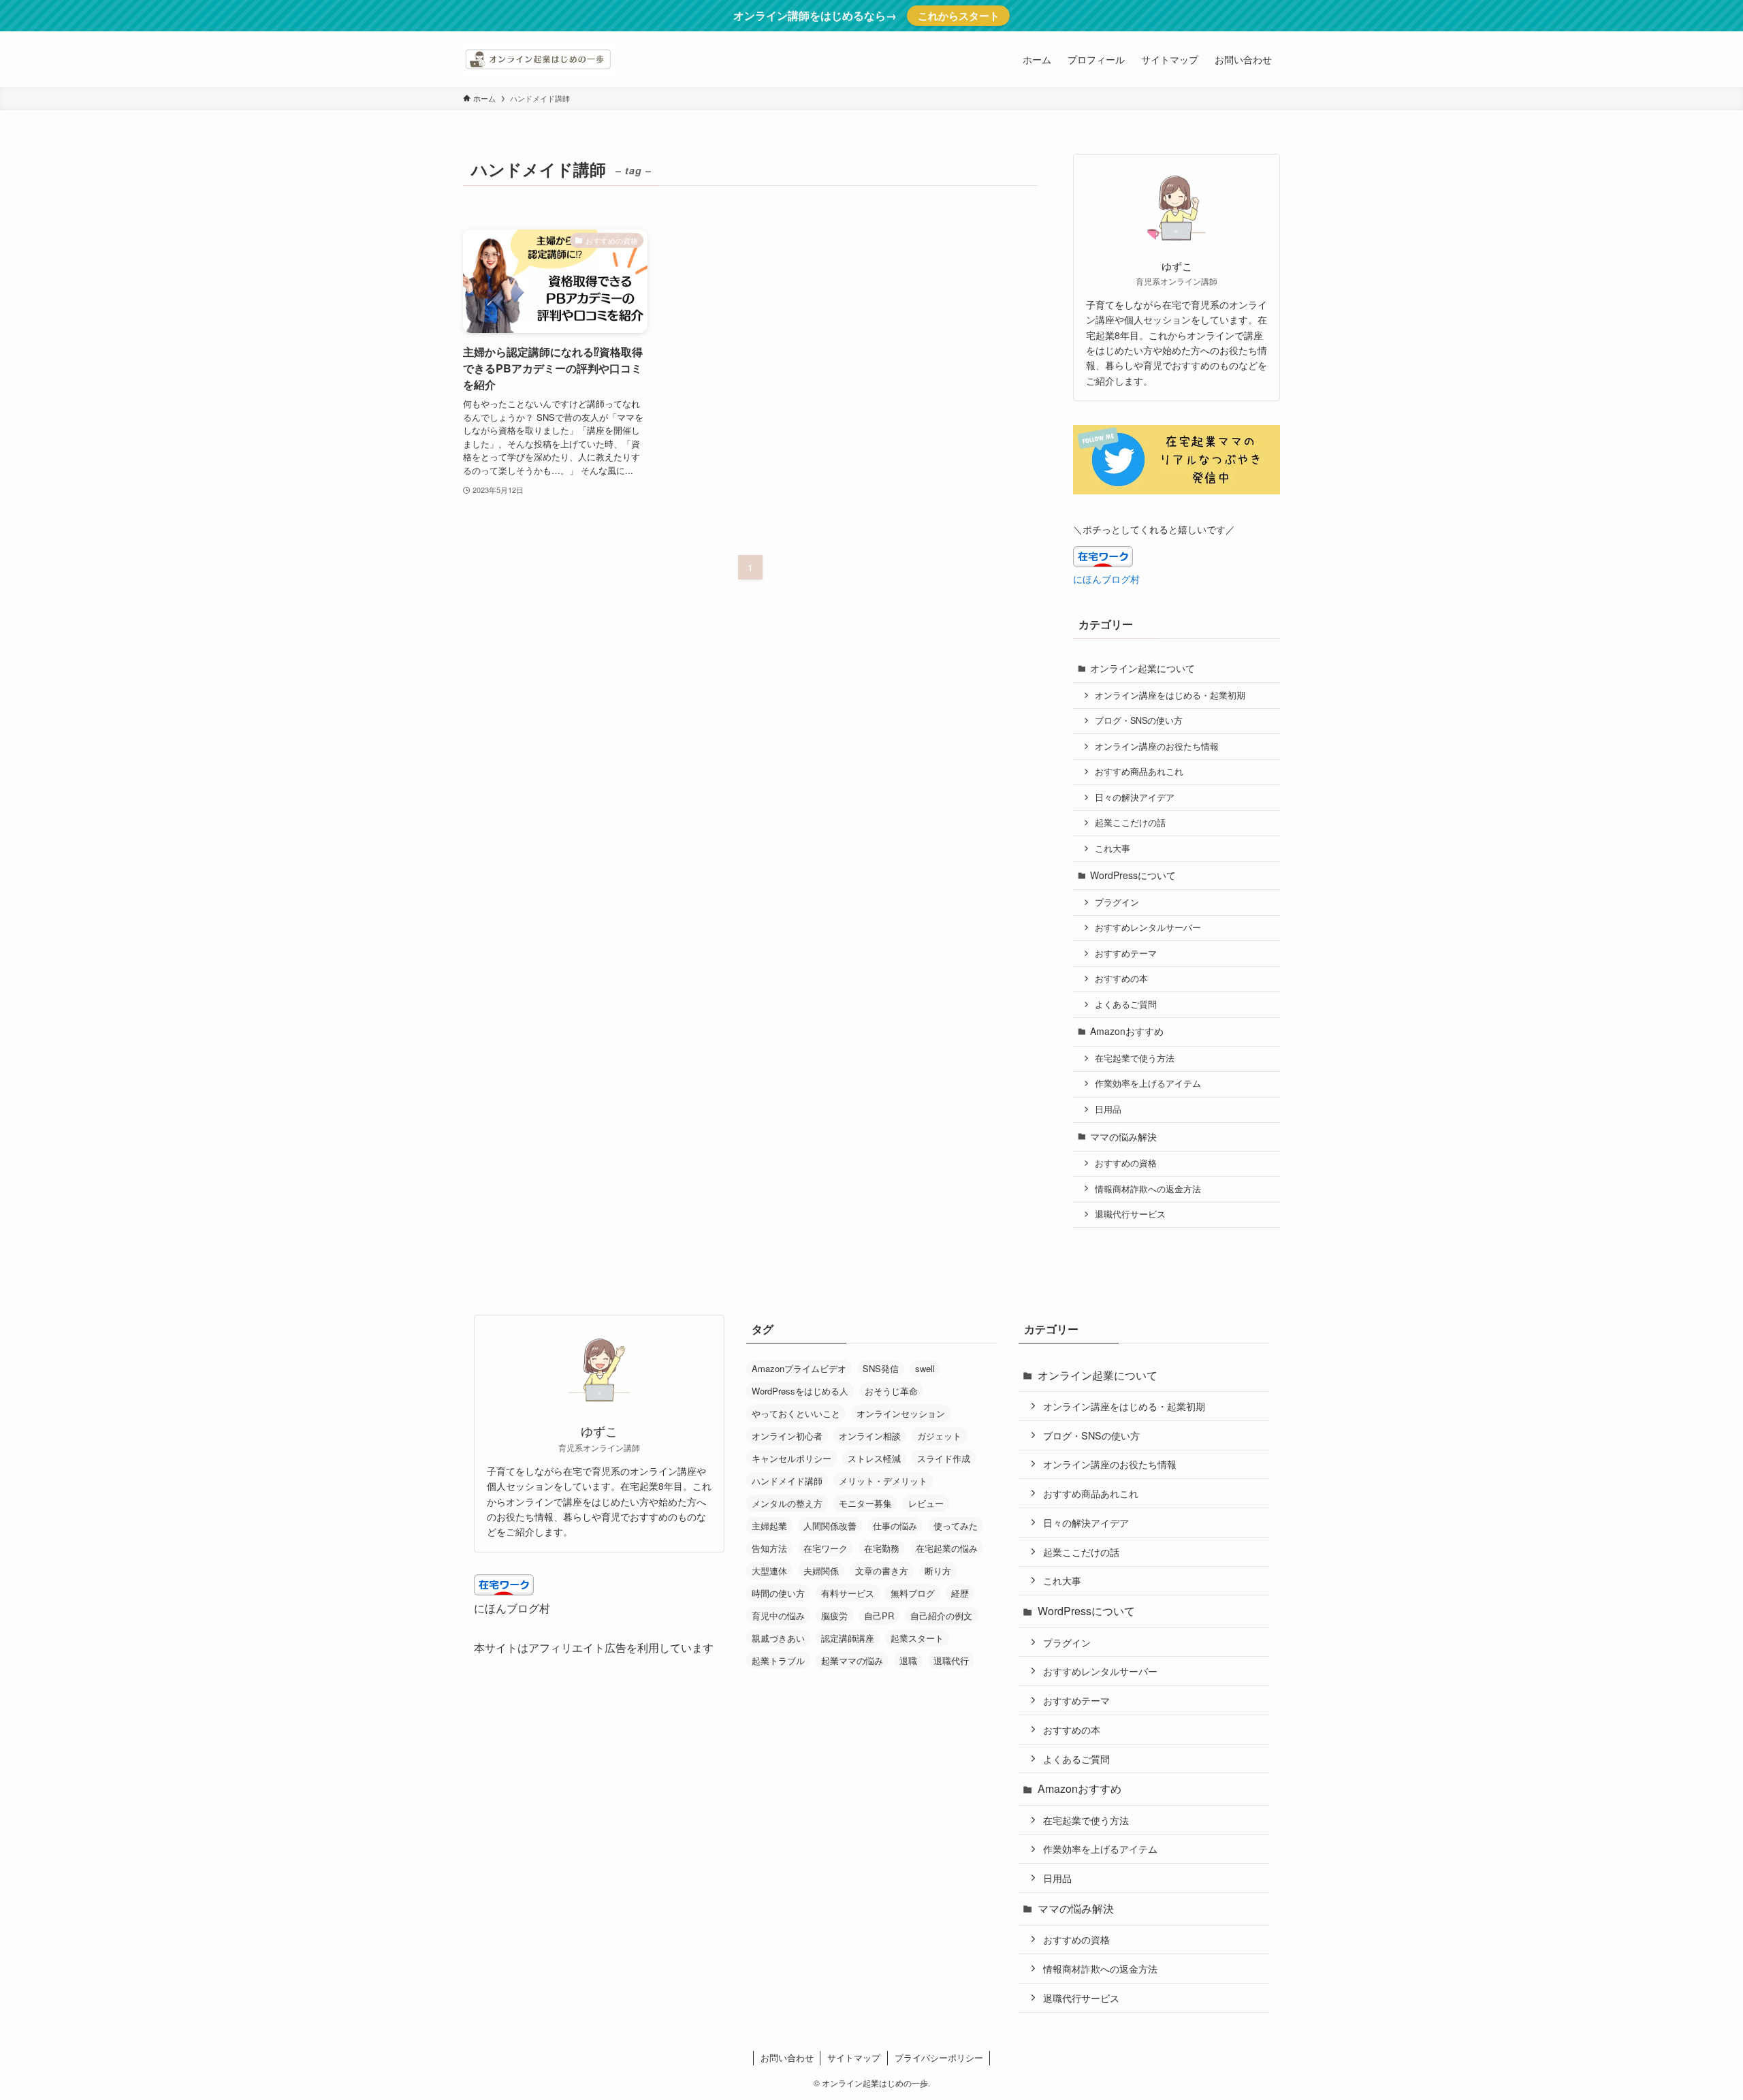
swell (925, 1368)
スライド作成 (944, 1458)
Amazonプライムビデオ (799, 1368)
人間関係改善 (830, 1526)
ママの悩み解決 (1123, 1136)
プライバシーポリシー (939, 2057)
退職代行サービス (1130, 1214)
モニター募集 (865, 1503)
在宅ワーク (826, 1548)
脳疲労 (834, 1616)
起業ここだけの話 (1130, 823)
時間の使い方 (778, 1593)
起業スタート (917, 1638)
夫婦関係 (821, 1571)
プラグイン (1117, 902)
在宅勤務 (882, 1548)
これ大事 (1113, 848)
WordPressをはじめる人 (800, 1391)
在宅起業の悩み (947, 1548)
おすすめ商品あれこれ (1139, 771)
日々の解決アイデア (1135, 797)
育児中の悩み (778, 1616)
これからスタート (959, 16)
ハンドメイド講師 (787, 1481)
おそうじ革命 (891, 1391)
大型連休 (769, 1571)
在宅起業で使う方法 (1135, 1058)
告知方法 (769, 1548)
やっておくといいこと (796, 1413)
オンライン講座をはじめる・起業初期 (1170, 695)
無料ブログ (913, 1593)
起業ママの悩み (852, 1660)
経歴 (960, 1593)
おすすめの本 (1121, 979)
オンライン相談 (870, 1436)
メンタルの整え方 (787, 1503)
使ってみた (956, 1526)
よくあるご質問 (1126, 1004)
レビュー (926, 1503)
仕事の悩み (895, 1526)
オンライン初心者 (787, 1436)
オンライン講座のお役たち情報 (1157, 746)
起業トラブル (778, 1660)
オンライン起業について (1142, 668)
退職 (908, 1660)
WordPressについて (1133, 875)
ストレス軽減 (874, 1458)
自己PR (879, 1616)
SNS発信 (881, 1368)
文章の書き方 (882, 1571)
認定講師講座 (848, 1638)
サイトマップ (854, 2057)
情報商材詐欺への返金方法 (1148, 1189)
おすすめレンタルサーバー (1148, 927)
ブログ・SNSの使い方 (1139, 720)
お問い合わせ (787, 2057)
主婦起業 (769, 1526)
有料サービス (848, 1593)
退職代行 (951, 1660)
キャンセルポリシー (791, 1458)
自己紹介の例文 (941, 1616)
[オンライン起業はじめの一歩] (539, 59)
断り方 (938, 1571)
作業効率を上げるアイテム (1148, 1083)
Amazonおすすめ (1127, 1031)
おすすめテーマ (1126, 953)
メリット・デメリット (883, 1481)
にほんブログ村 (1106, 579)
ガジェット (939, 1436)
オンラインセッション (901, 1413)
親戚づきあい (778, 1638)
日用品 (1108, 1109)
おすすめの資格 (1126, 1163)
